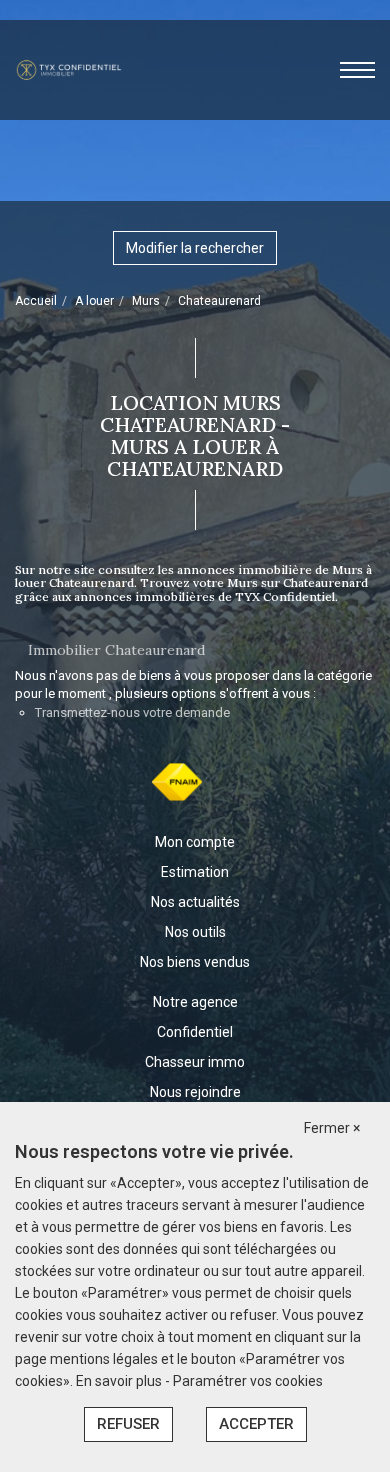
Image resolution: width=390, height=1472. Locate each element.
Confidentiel (195, 1032)
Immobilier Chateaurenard (116, 650)
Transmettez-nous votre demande (132, 712)
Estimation (195, 872)
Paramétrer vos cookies (248, 1381)
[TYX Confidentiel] (69, 69)
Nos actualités (195, 902)
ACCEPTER (256, 1424)
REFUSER (128, 1424)
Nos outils (195, 932)
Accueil (36, 301)
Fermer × (332, 1128)
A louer (94, 301)
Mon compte (195, 842)
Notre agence (195, 1002)
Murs (146, 301)
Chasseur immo (195, 1062)
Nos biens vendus (195, 962)
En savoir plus (120, 1381)
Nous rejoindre (195, 1092)
